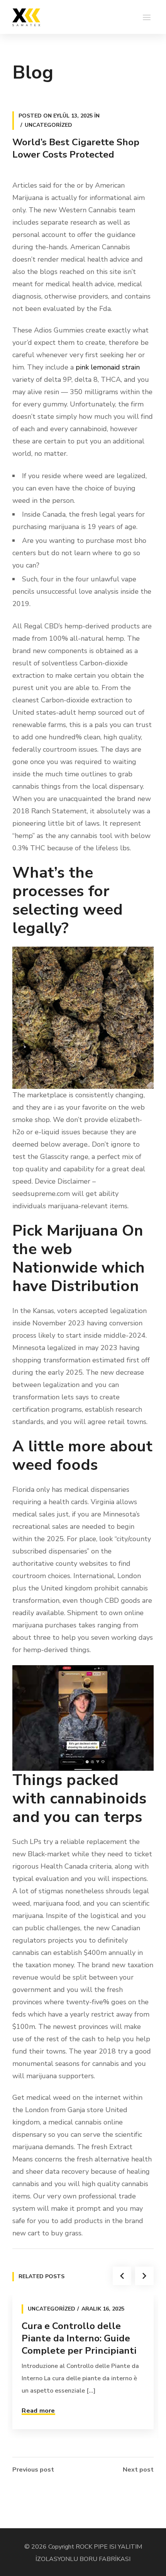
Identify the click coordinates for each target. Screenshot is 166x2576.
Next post (138, 2470)
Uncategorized (48, 125)
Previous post (33, 2470)
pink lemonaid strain (108, 367)
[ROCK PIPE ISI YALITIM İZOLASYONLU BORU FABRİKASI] (26, 17)
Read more (38, 2411)
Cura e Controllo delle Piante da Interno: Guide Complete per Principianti (79, 2338)
